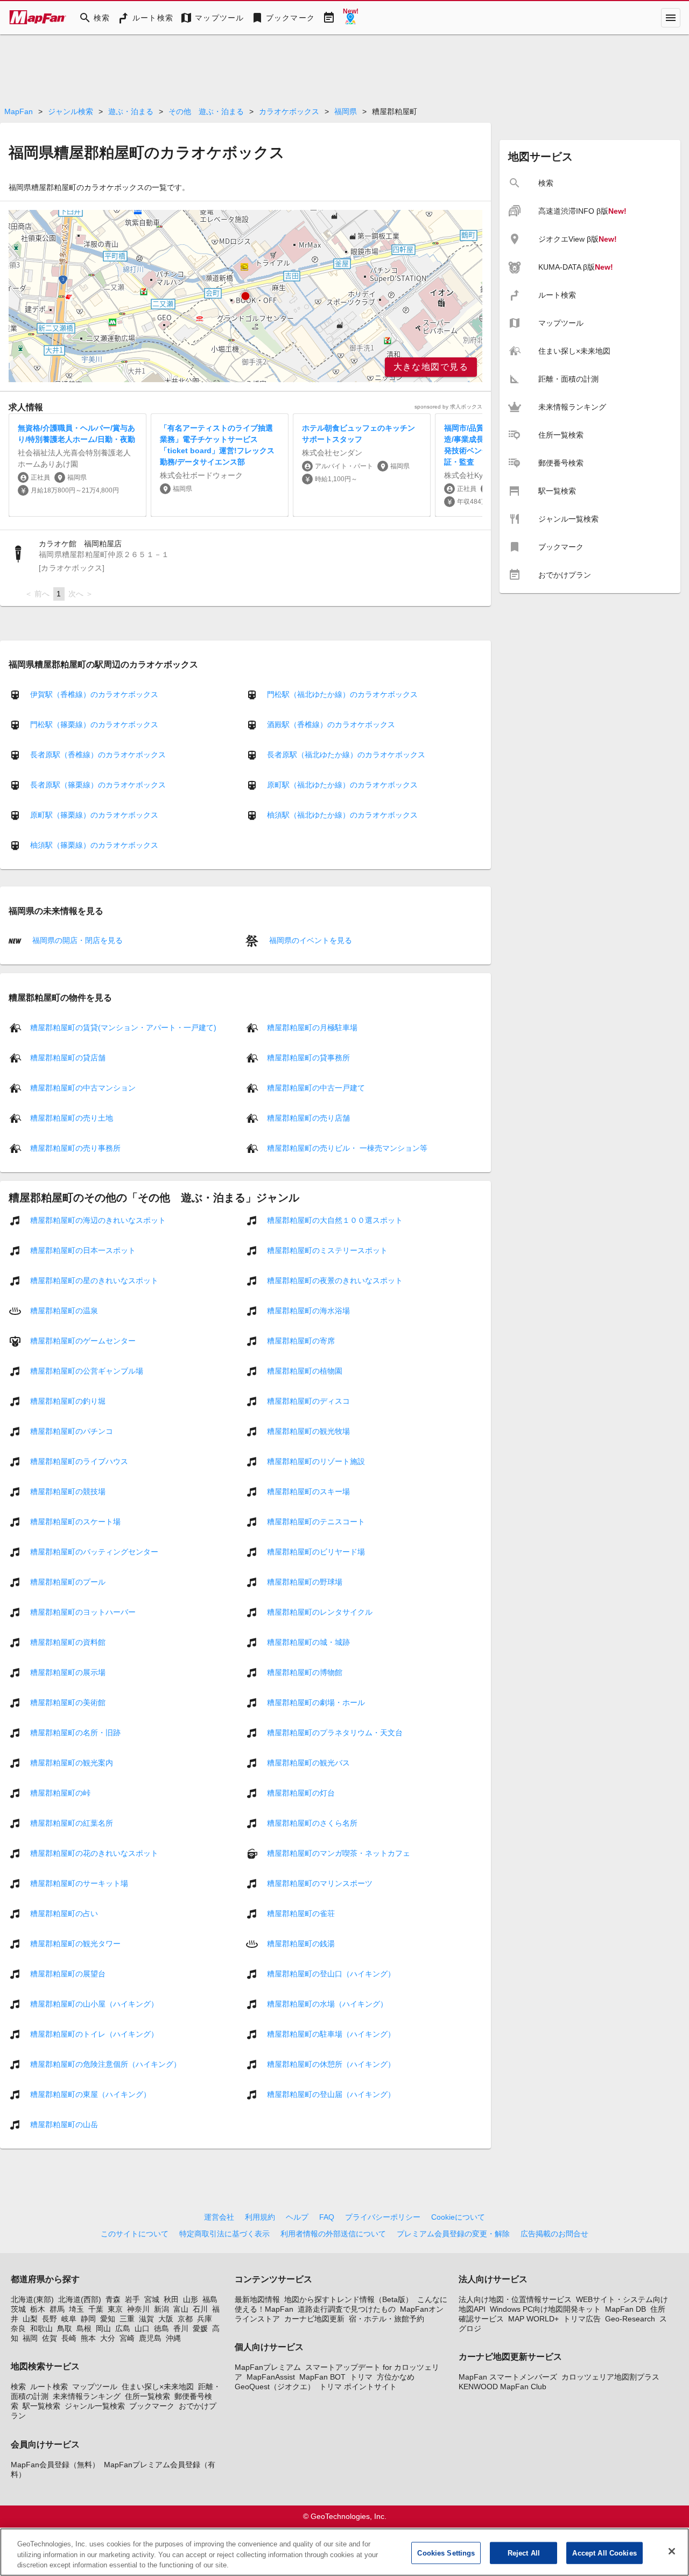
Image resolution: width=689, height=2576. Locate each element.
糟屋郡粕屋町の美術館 (68, 1702)
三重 (127, 2319)
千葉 (96, 2309)
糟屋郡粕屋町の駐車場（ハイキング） (331, 2033)
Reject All (524, 2553)
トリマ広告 (582, 2319)
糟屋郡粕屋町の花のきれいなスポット (94, 1853)
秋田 (171, 2299)
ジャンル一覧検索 (95, 2406)
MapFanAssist (271, 2377)
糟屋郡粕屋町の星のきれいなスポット (94, 1280)
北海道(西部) (80, 2299)
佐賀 (50, 2338)
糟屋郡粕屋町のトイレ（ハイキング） (94, 2033)
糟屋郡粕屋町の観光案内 (72, 1762)
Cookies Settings (446, 2553)
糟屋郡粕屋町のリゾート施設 (316, 1461)
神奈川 (138, 2309)
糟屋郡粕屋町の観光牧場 (308, 1431)
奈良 (18, 2328)
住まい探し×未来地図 (158, 2387)
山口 (142, 2328)
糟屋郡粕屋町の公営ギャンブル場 (87, 1370)
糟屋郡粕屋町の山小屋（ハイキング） (94, 2003)
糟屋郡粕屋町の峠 (60, 1792)
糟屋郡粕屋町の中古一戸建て (316, 1087)
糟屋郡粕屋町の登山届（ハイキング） (331, 2094)
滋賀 (146, 2319)
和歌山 (41, 2328)
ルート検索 (49, 2387)
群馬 (57, 2309)
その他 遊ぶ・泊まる (206, 111)
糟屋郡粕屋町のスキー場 (308, 1491)
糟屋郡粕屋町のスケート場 (75, 1521)
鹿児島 (150, 2338)
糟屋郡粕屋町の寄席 (301, 1340)
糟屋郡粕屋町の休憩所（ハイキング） (331, 2064)
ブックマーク (152, 2406)
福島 (210, 2299)
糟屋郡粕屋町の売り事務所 (75, 1148)
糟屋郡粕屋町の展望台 (68, 1973)
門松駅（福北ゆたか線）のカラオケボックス (342, 694)
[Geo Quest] (350, 18)
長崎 (69, 2338)
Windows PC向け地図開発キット (545, 2309)
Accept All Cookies (604, 2553)
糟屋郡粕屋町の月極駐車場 (312, 1027)
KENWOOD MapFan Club (502, 2387)
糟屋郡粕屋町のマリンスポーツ (320, 1883)
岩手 (132, 2299)
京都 (185, 2319)
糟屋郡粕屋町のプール (68, 1581)
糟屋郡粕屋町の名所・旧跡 (75, 1732)
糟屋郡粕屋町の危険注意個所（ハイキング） (106, 2064)
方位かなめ (396, 2377)
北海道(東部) (32, 2299)
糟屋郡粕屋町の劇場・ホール (316, 1702)
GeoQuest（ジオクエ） (275, 2387)
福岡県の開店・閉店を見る (76, 940)
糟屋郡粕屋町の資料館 (68, 1642)
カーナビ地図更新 (314, 2319)
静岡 (88, 2319)
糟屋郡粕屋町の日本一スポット (83, 1250)
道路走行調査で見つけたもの (347, 2309)
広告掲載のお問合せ (554, 2234)
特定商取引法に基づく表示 (224, 2234)
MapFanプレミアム (268, 2367)
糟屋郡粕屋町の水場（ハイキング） (327, 2003)
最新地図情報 (257, 2299)
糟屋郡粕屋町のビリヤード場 (316, 1551)
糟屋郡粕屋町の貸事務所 (308, 1057)
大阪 (166, 2319)
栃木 (38, 2309)
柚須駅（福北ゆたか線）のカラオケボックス (342, 815)
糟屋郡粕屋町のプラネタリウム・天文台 (335, 1732)
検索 (18, 2387)
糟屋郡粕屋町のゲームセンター (83, 1340)
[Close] (672, 2551)
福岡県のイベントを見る (310, 940)
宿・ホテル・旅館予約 (386, 2319)
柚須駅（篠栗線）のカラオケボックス (94, 845)
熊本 (88, 2338)
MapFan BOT (322, 2377)
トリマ (361, 2377)
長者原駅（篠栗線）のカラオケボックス (98, 785)
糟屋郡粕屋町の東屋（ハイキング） (90, 2094)
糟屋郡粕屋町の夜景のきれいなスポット (335, 1280)
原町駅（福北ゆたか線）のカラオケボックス (342, 785)
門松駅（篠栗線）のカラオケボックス (94, 724)
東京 (115, 2309)
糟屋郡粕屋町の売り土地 (72, 1117)
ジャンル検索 (71, 111)
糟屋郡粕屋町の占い (64, 1913)
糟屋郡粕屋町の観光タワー (75, 1943)
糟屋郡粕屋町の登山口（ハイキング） (331, 1973)
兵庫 (205, 2319)
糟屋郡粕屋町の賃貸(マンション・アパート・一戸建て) (123, 1027)
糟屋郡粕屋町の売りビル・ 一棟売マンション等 (347, 1148)
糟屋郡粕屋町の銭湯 (301, 1943)
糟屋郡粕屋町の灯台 (301, 1792)
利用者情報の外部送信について (333, 2234)
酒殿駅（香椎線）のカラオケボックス (331, 724)
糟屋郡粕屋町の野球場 (305, 1581)
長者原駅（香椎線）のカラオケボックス (98, 755)
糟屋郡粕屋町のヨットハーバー (83, 1611)
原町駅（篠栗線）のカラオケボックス (94, 815)
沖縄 (173, 2338)
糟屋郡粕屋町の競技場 (68, 1491)
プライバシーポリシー (383, 2217)
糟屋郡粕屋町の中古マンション (83, 1087)
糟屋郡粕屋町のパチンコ (72, 1431)
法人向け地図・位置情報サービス (515, 2299)
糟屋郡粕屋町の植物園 (305, 1370)
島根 (84, 2328)
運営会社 (219, 2217)
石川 (200, 2309)
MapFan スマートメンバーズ (508, 2377)
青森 (113, 2299)
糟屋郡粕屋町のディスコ (308, 1400)
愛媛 (200, 2328)
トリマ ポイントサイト (358, 2387)
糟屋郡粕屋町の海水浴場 (308, 1310)
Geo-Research (630, 2319)
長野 (50, 2319)
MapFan (19, 111)
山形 (191, 2299)
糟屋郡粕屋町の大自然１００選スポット (335, 1220)
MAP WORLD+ (533, 2319)
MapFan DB (625, 2309)
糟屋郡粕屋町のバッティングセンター (94, 1551)
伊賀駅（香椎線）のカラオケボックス (94, 694)
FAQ (327, 2217)
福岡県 (346, 111)
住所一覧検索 (147, 2396)
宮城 (152, 2299)
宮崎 (127, 2338)
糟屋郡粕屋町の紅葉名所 (72, 1822)
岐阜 (69, 2319)
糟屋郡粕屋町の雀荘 (301, 1913)
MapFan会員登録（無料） (55, 2465)
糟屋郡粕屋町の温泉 (64, 1310)
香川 (181, 2328)
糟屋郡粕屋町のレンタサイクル (320, 1611)
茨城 (18, 2309)
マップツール (95, 2387)
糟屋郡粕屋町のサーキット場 (79, 1883)
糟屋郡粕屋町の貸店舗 (68, 1057)
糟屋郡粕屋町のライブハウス (79, 1461)
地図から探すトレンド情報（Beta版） (349, 2299)
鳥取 (65, 2328)
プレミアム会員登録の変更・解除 (453, 2234)
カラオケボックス (289, 111)
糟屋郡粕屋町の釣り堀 (68, 1400)
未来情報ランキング (87, 2396)
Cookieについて (458, 2217)
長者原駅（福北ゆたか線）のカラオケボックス (346, 755)
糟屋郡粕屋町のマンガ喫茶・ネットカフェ (339, 1853)
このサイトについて (135, 2234)
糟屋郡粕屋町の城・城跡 (308, 1642)
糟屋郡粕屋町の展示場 (68, 1672)
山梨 (30, 2319)
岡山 (103, 2328)
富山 (181, 2309)
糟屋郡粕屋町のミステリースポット (327, 1250)
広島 (123, 2328)
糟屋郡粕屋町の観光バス (308, 1762)
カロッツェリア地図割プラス (610, 2377)
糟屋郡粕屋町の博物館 (305, 1672)
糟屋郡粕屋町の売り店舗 (308, 1117)
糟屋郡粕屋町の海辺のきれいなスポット (98, 1220)
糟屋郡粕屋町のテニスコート (316, 1521)
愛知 (108, 2319)
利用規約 (260, 2217)
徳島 (161, 2328)
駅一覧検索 (41, 2406)
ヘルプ (297, 2217)
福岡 (30, 2338)
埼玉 (76, 2309)
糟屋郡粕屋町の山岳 (64, 2124)
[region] (245, 296)
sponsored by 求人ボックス (448, 407)
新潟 (161, 2309)
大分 (108, 2338)
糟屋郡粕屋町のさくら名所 (312, 1822)
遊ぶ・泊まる (131, 111)
